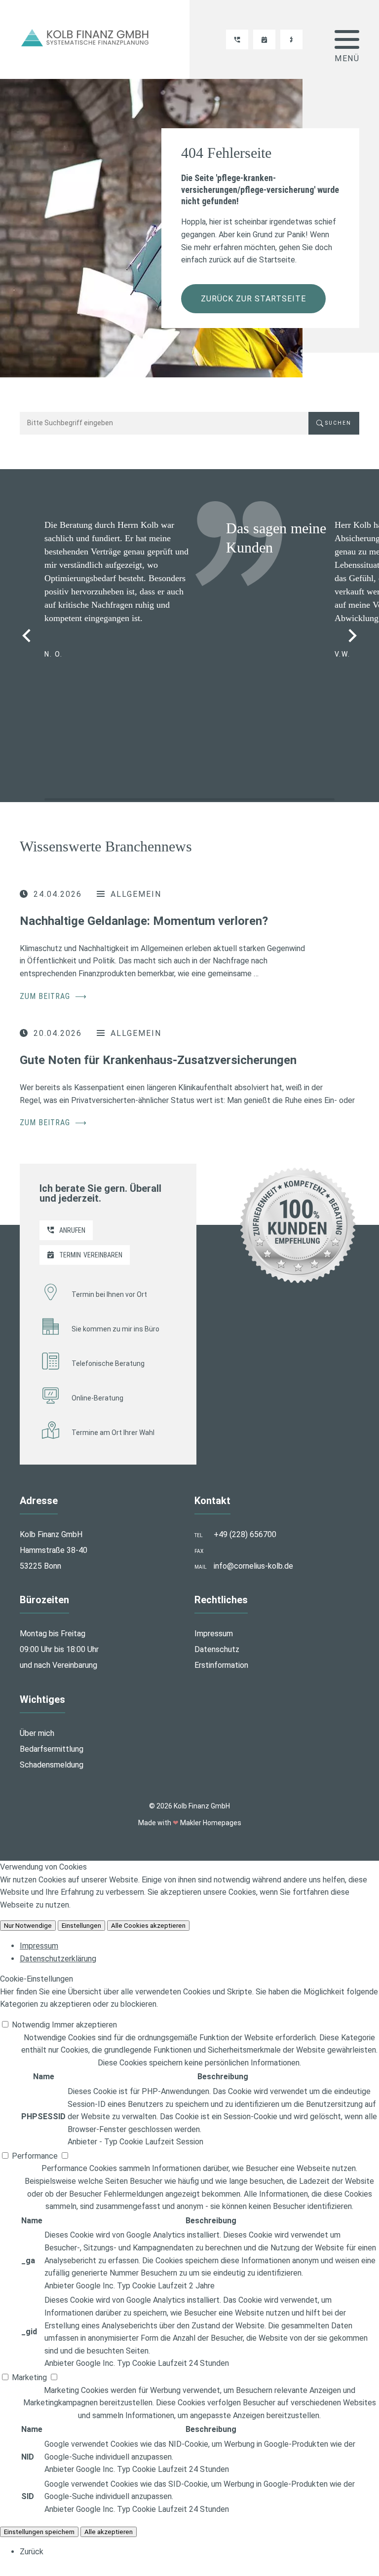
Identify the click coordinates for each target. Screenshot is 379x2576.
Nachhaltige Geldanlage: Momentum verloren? (144, 921)
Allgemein (136, 894)
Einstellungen (81, 1926)
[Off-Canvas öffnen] (347, 39)
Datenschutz (217, 1649)
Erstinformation (221, 1665)
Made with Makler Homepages (190, 1823)
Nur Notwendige (28, 1926)
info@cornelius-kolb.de (253, 1566)
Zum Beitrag (53, 996)
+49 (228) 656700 (245, 1534)
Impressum (214, 1634)
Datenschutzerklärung (58, 1958)
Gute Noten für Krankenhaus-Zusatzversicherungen (158, 1060)
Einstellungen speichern (39, 2531)
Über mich (37, 1733)
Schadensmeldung (52, 1765)
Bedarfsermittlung (52, 1749)
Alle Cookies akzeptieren (148, 1926)
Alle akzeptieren (109, 2531)
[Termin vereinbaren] (264, 39)
